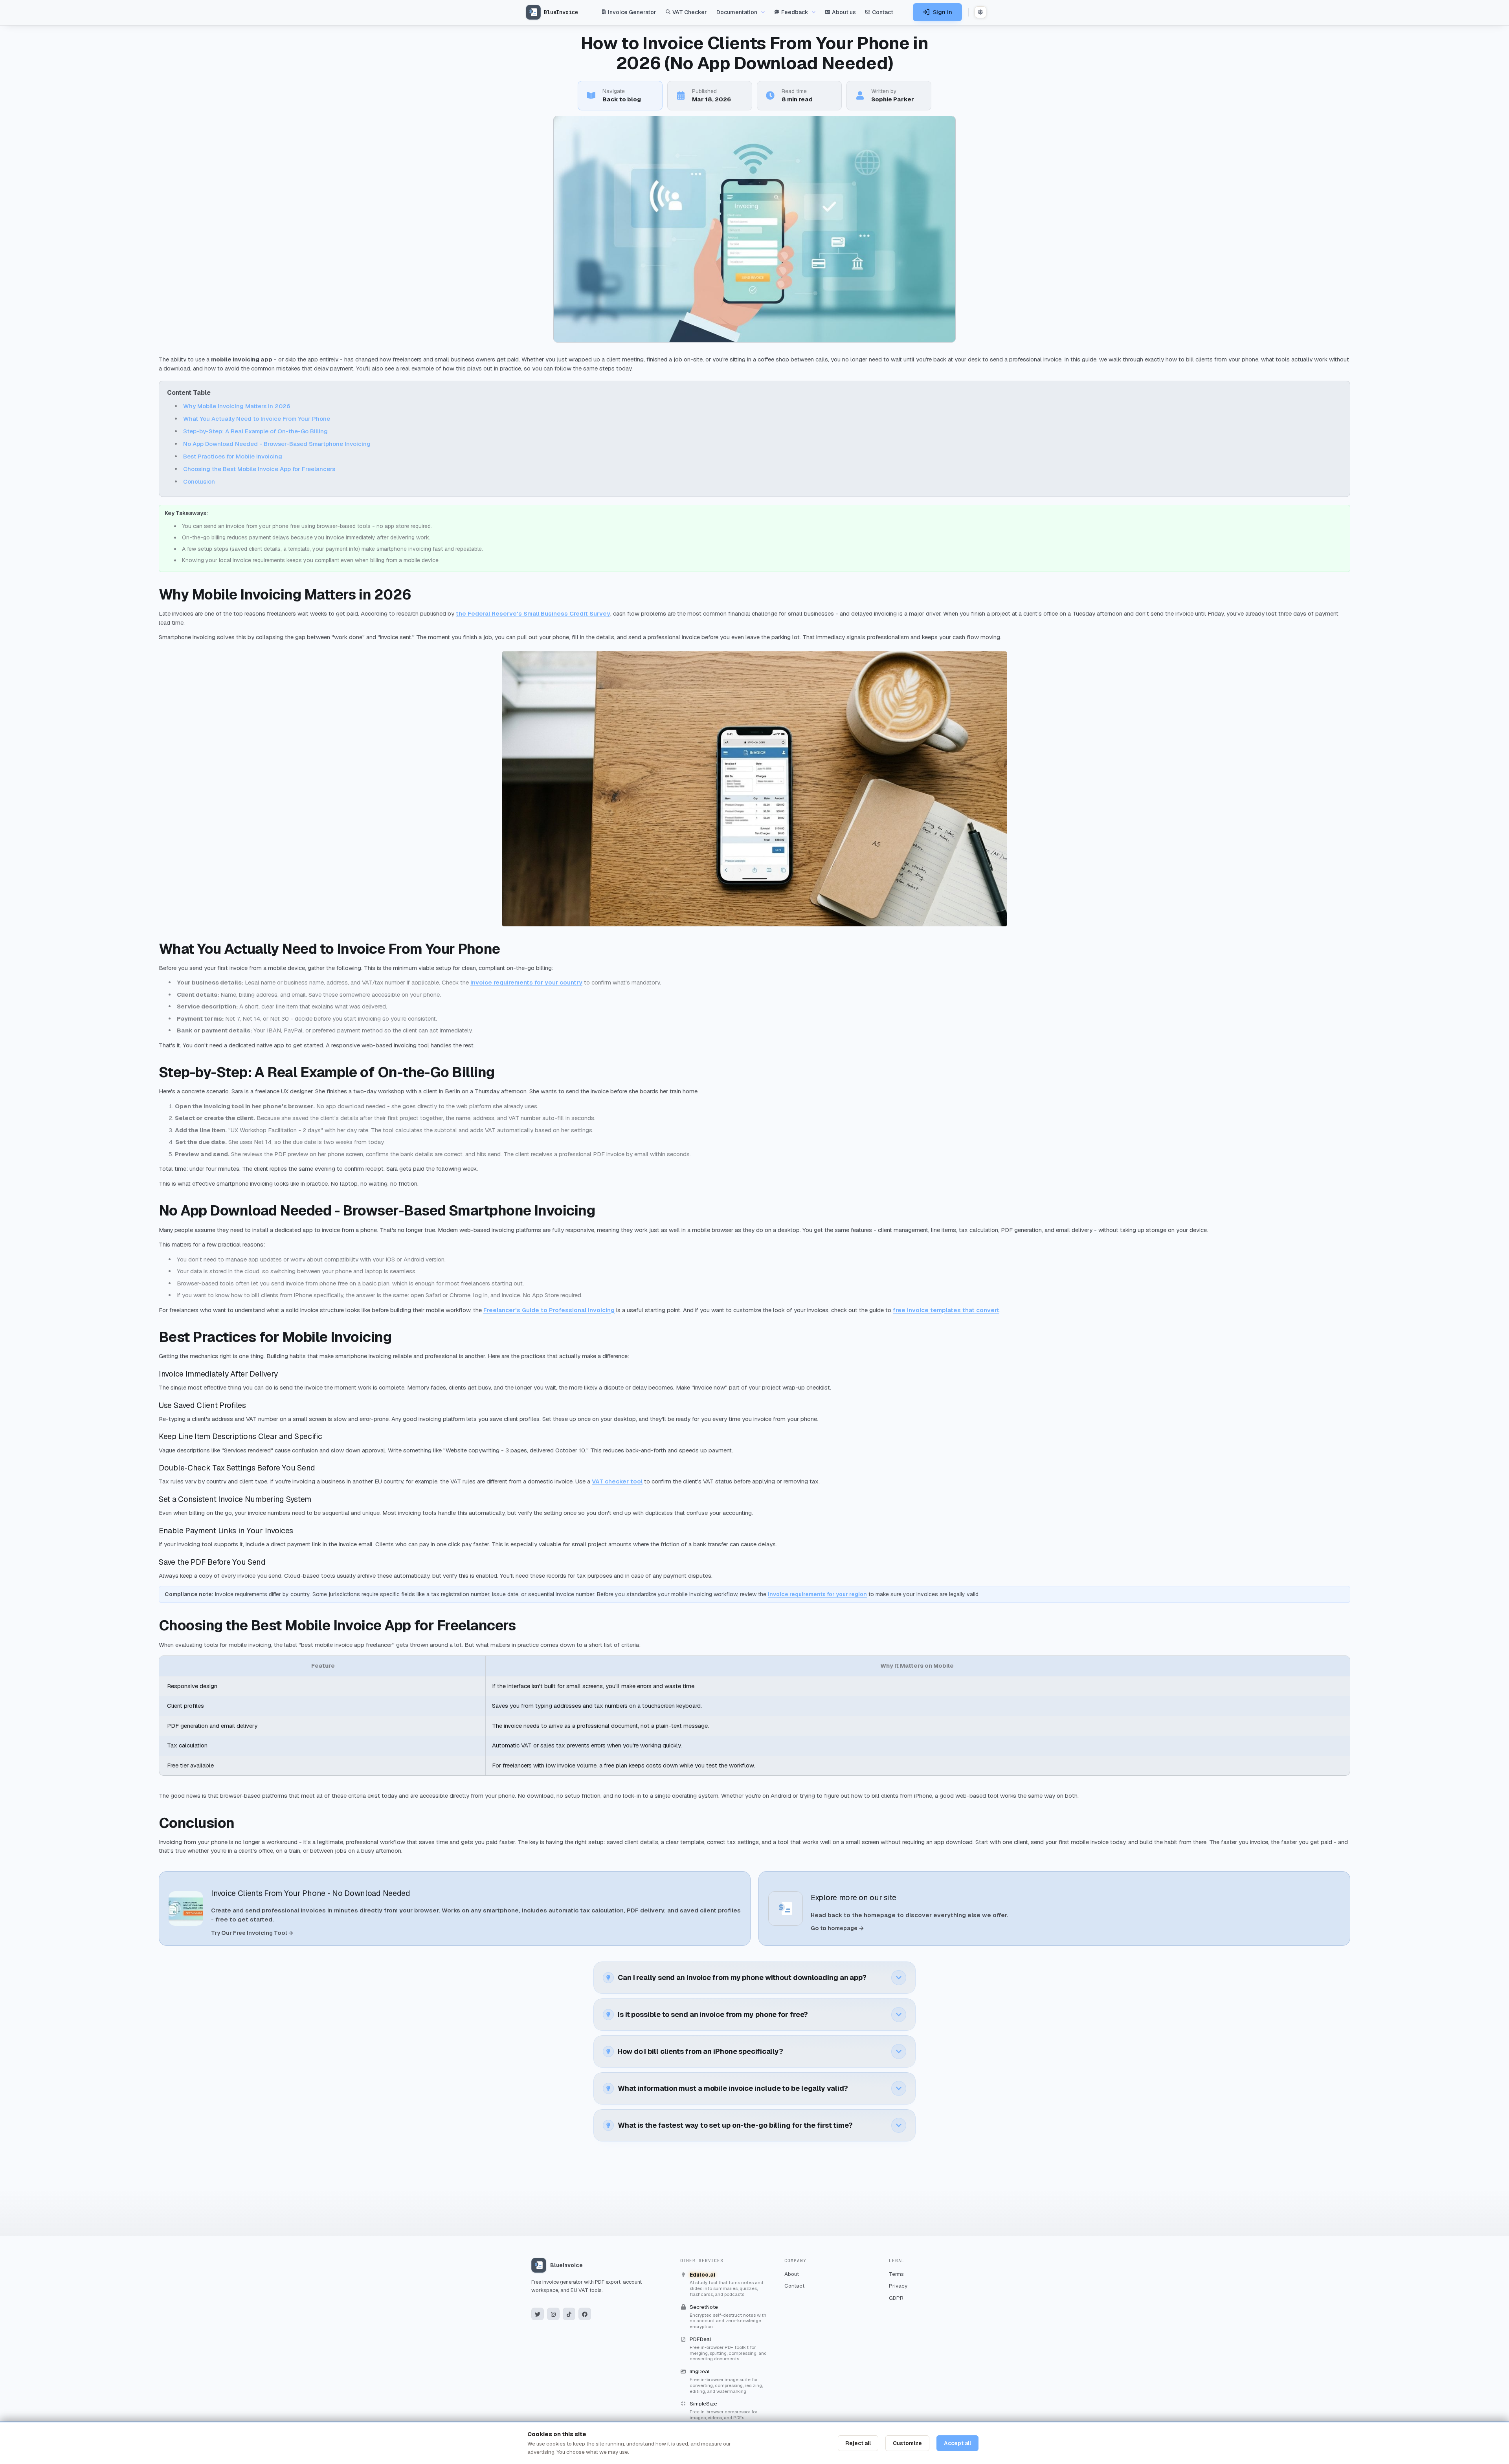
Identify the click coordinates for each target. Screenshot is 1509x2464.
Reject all (858, 2443)
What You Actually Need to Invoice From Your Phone (257, 419)
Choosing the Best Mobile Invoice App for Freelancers (259, 469)
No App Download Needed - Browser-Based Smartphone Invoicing (277, 444)
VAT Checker (690, 12)
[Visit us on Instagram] (553, 2314)
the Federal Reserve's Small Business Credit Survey (533, 613)
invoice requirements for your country (526, 982)
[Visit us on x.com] (538, 2314)
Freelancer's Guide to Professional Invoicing (549, 1310)
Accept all (957, 2443)
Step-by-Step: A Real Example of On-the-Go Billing (255, 431)
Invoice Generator (632, 12)
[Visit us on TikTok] (569, 2314)
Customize (907, 2443)
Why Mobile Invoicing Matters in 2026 (237, 406)
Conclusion (199, 481)
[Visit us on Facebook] (585, 2314)
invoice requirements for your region (817, 1594)
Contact (883, 12)
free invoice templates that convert (946, 1310)
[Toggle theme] (980, 12)
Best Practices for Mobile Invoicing (233, 456)
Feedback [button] (795, 12)
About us (844, 12)
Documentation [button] (737, 12)
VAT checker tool (617, 1481)
